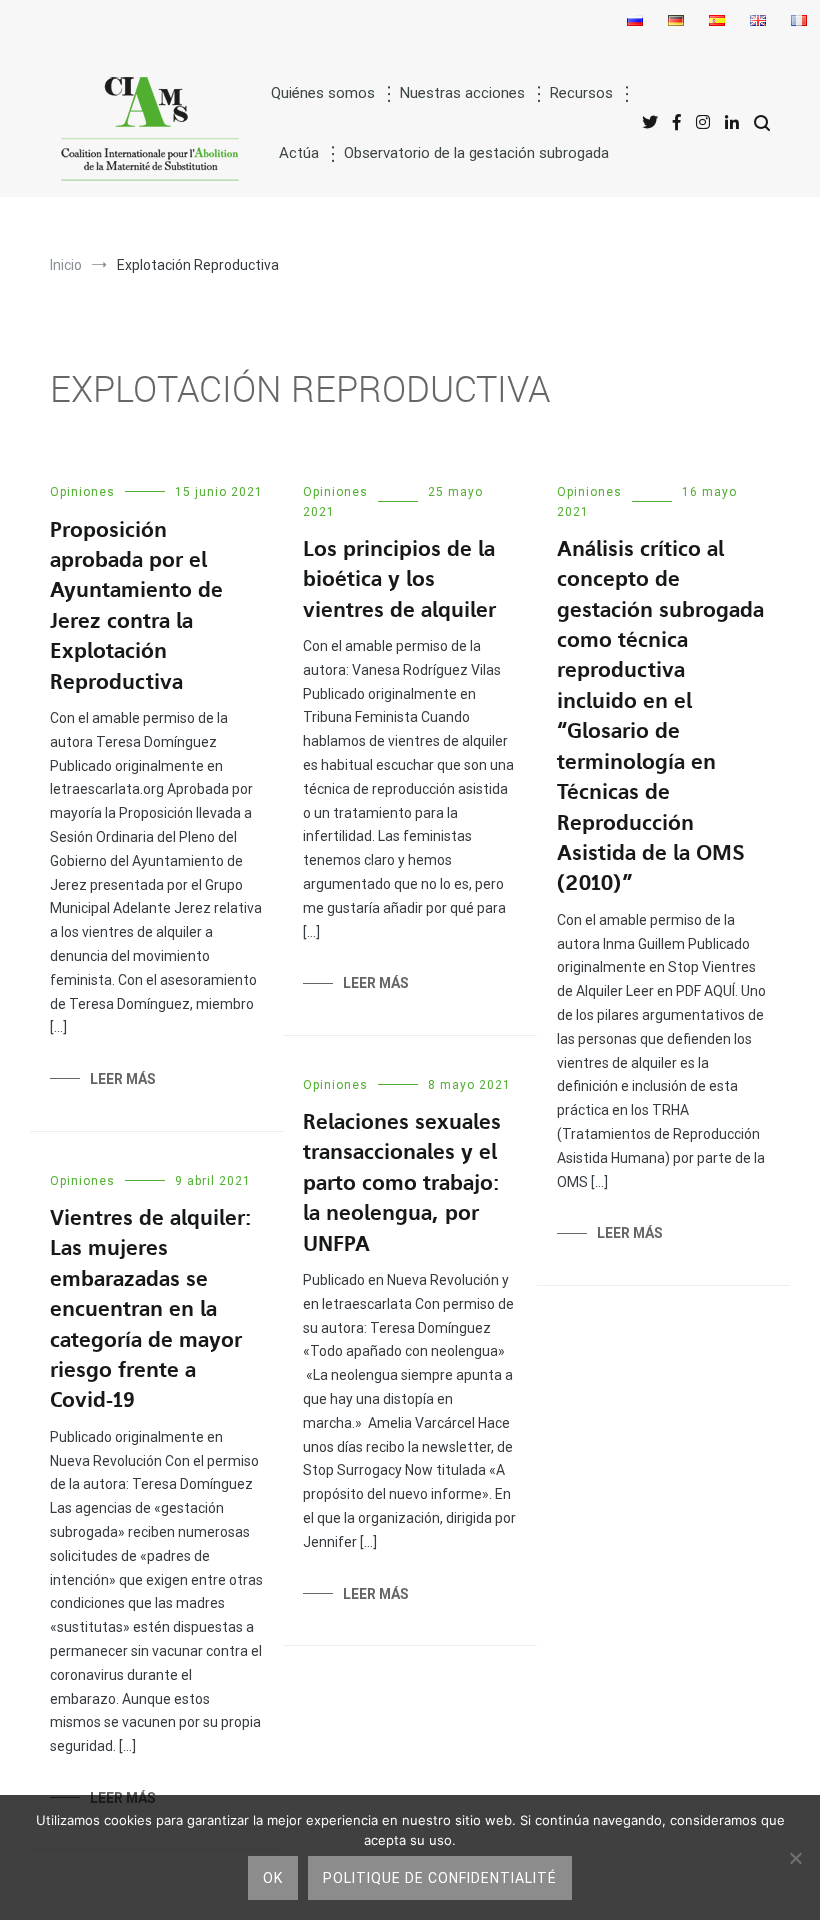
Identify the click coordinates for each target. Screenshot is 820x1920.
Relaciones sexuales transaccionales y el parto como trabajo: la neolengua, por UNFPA (402, 1183)
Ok (273, 1878)
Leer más (123, 1079)
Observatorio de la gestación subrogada (476, 153)
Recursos (581, 93)
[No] (795, 1858)
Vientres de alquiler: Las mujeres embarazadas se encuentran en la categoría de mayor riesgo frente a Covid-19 (150, 1309)
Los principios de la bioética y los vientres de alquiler (399, 579)
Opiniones (82, 492)
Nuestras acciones (462, 93)
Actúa (299, 153)
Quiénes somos (323, 93)
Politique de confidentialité (440, 1878)
